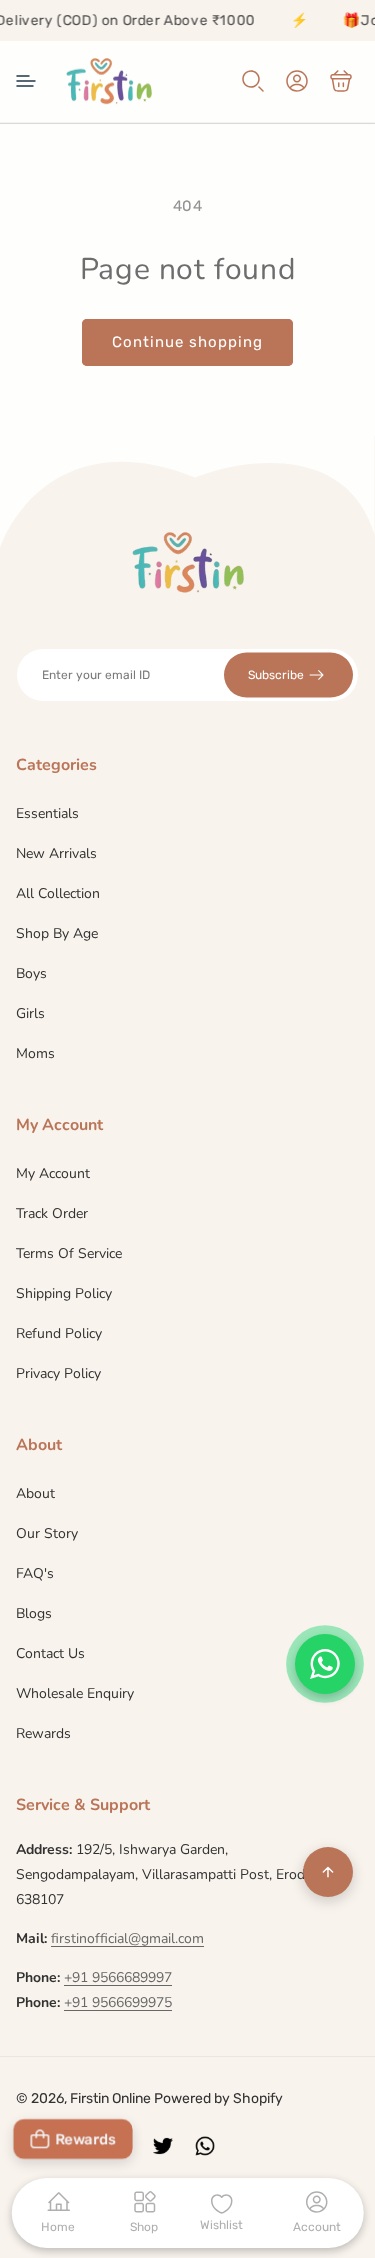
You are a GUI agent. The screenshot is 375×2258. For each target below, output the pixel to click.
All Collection (58, 893)
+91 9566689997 (118, 1977)
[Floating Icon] (325, 1664)
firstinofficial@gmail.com (127, 1938)
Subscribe (276, 675)
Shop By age (57, 933)
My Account (53, 1173)
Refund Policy (59, 1333)
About (35, 1493)
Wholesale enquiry (75, 1693)
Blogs (34, 1613)
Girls (30, 1013)
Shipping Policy (64, 1293)
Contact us (50, 1653)
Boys (31, 973)
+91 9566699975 (118, 2002)
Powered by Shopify (218, 2098)
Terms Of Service (69, 1253)
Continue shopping (187, 342)
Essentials (47, 813)
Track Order (52, 1213)
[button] (26, 81)
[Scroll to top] (328, 1872)
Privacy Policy (58, 1373)
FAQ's (35, 1573)
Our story (47, 1533)
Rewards (43, 1733)
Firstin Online (110, 2098)
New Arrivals (56, 853)
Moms (35, 1053)
